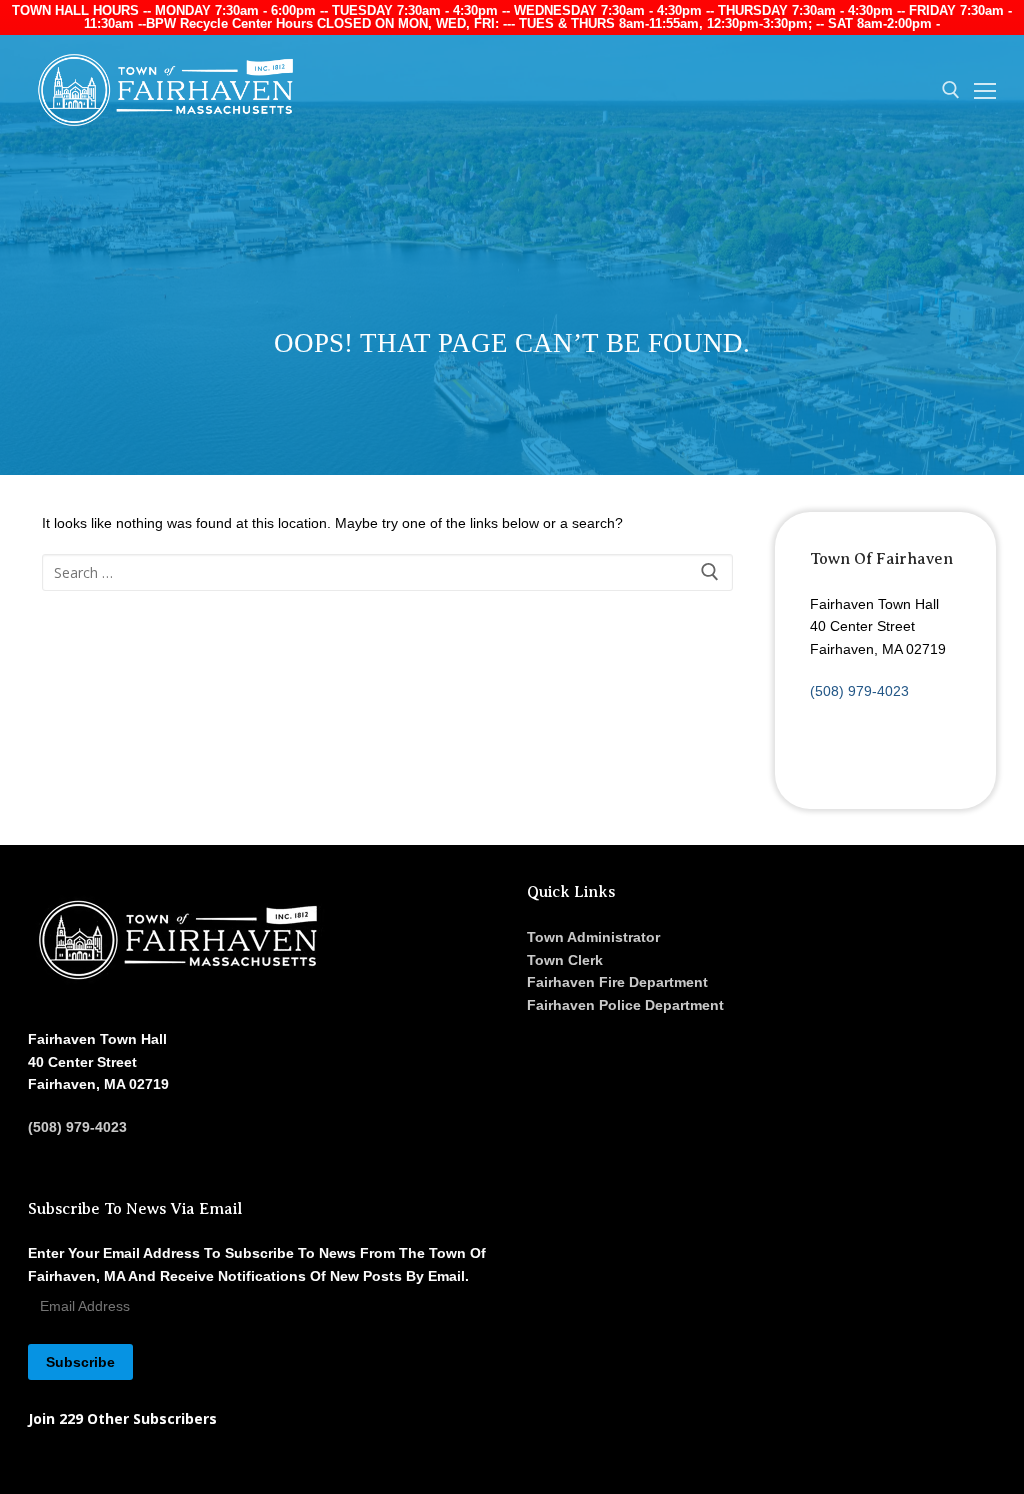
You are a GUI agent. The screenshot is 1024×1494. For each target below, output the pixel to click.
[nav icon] (985, 90)
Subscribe (80, 1362)
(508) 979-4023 (859, 691)
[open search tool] (951, 90)
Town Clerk (565, 960)
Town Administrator (593, 937)
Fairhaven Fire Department (617, 982)
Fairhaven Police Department (625, 1005)
